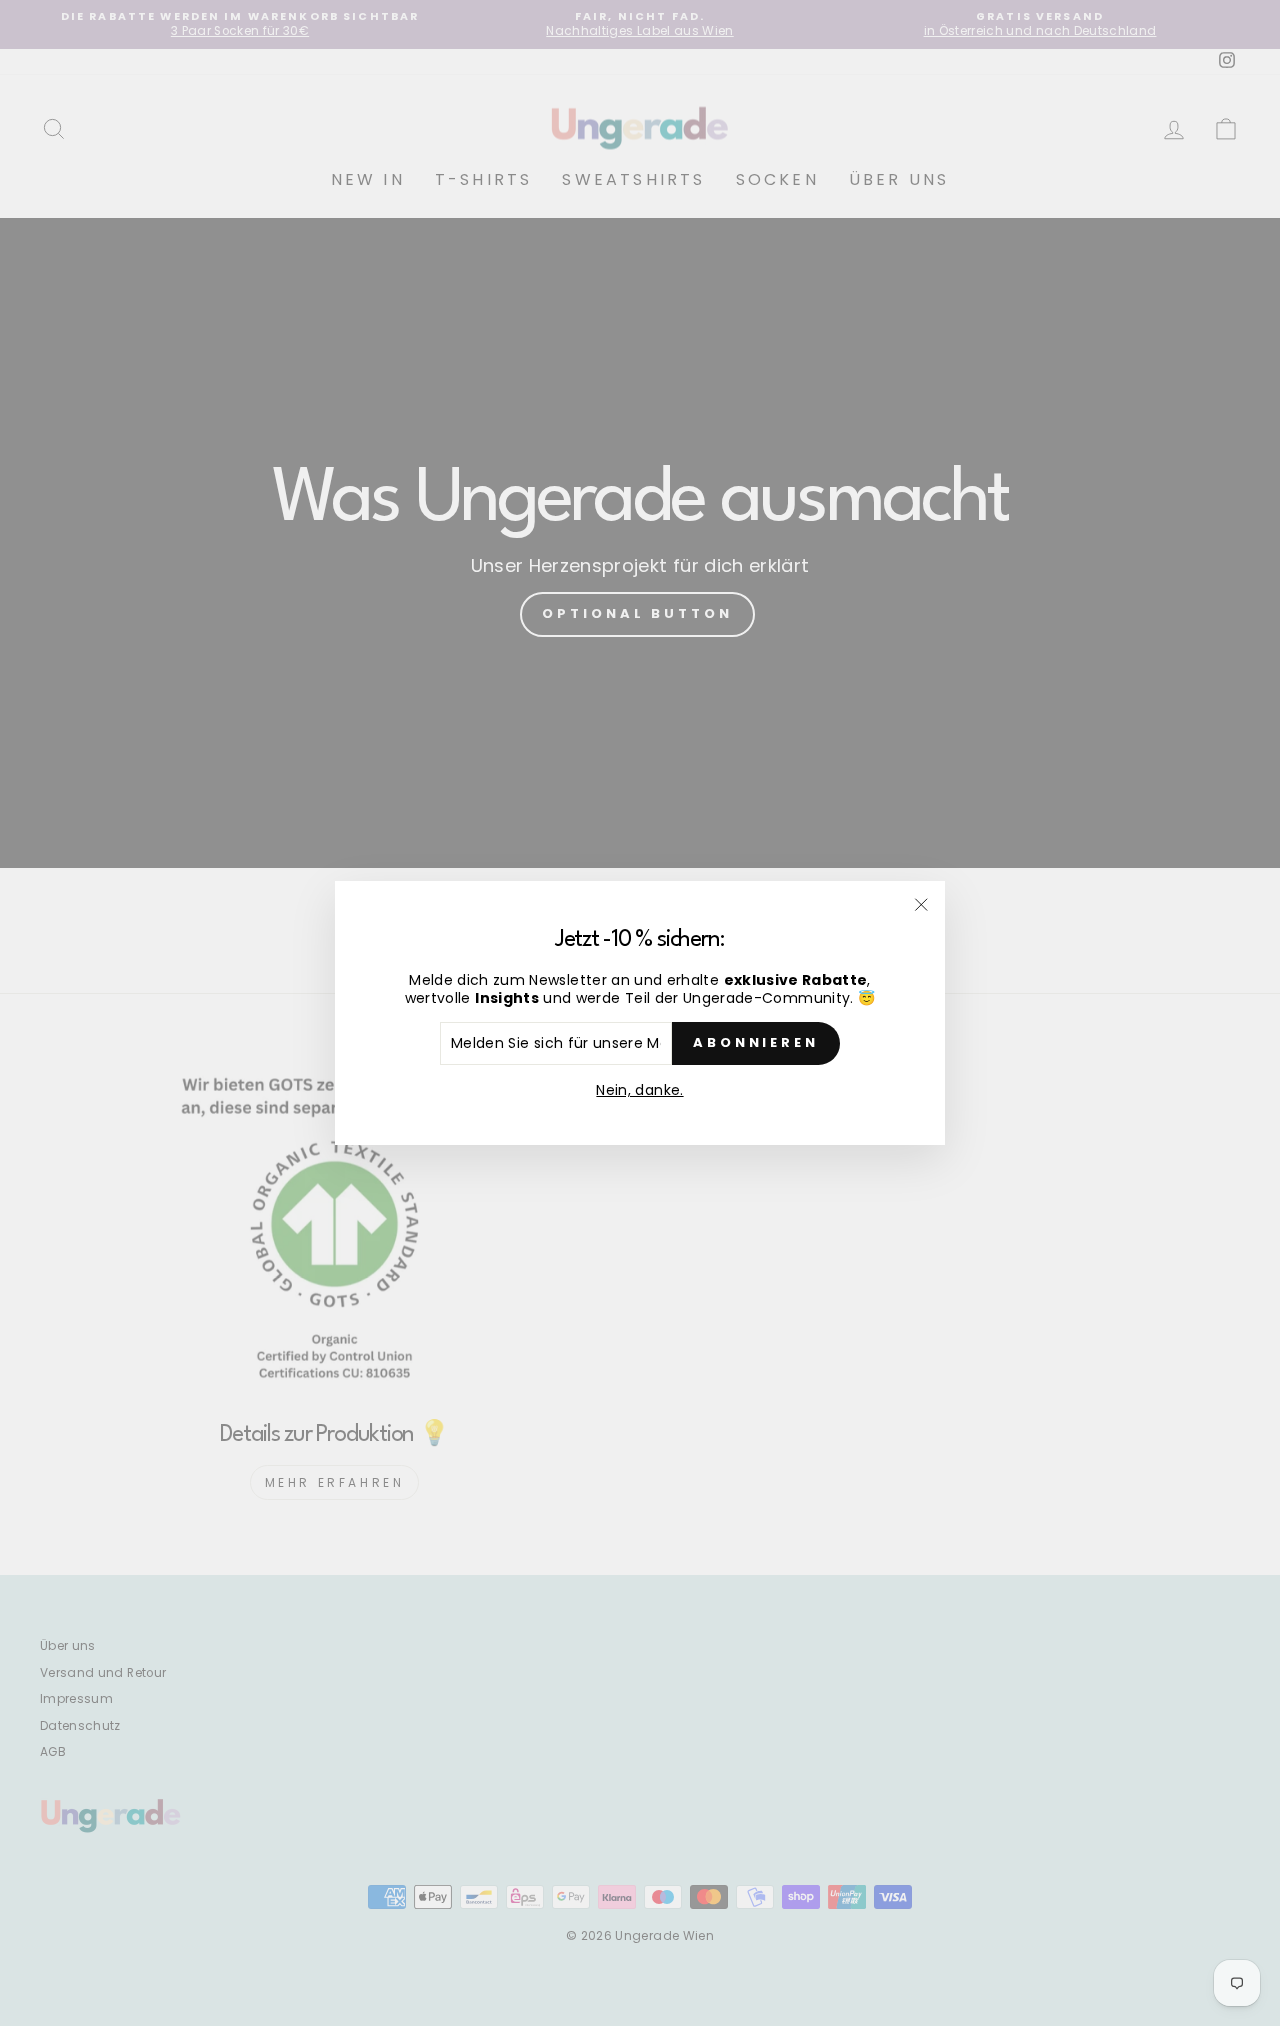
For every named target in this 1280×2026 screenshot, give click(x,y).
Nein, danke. (639, 1090)
